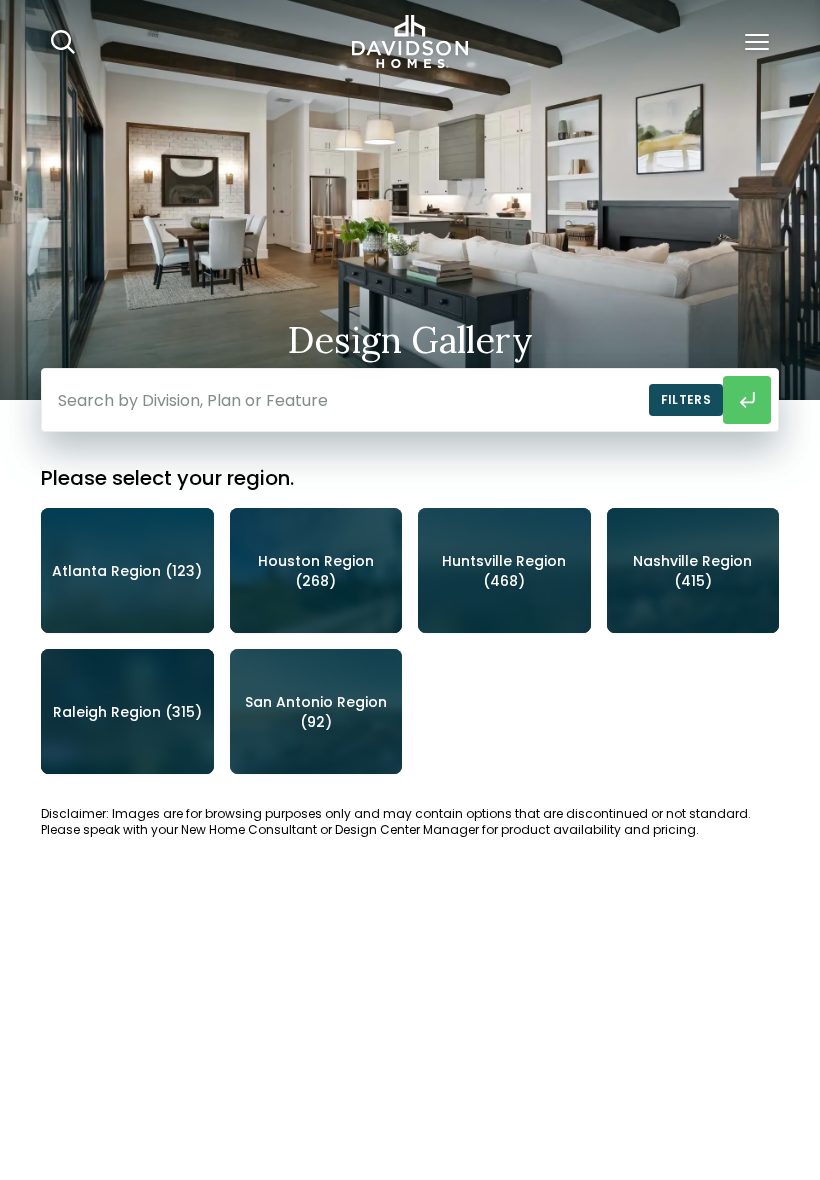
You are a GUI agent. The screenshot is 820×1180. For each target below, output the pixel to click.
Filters (686, 399)
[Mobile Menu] (757, 42)
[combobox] (410, 400)
